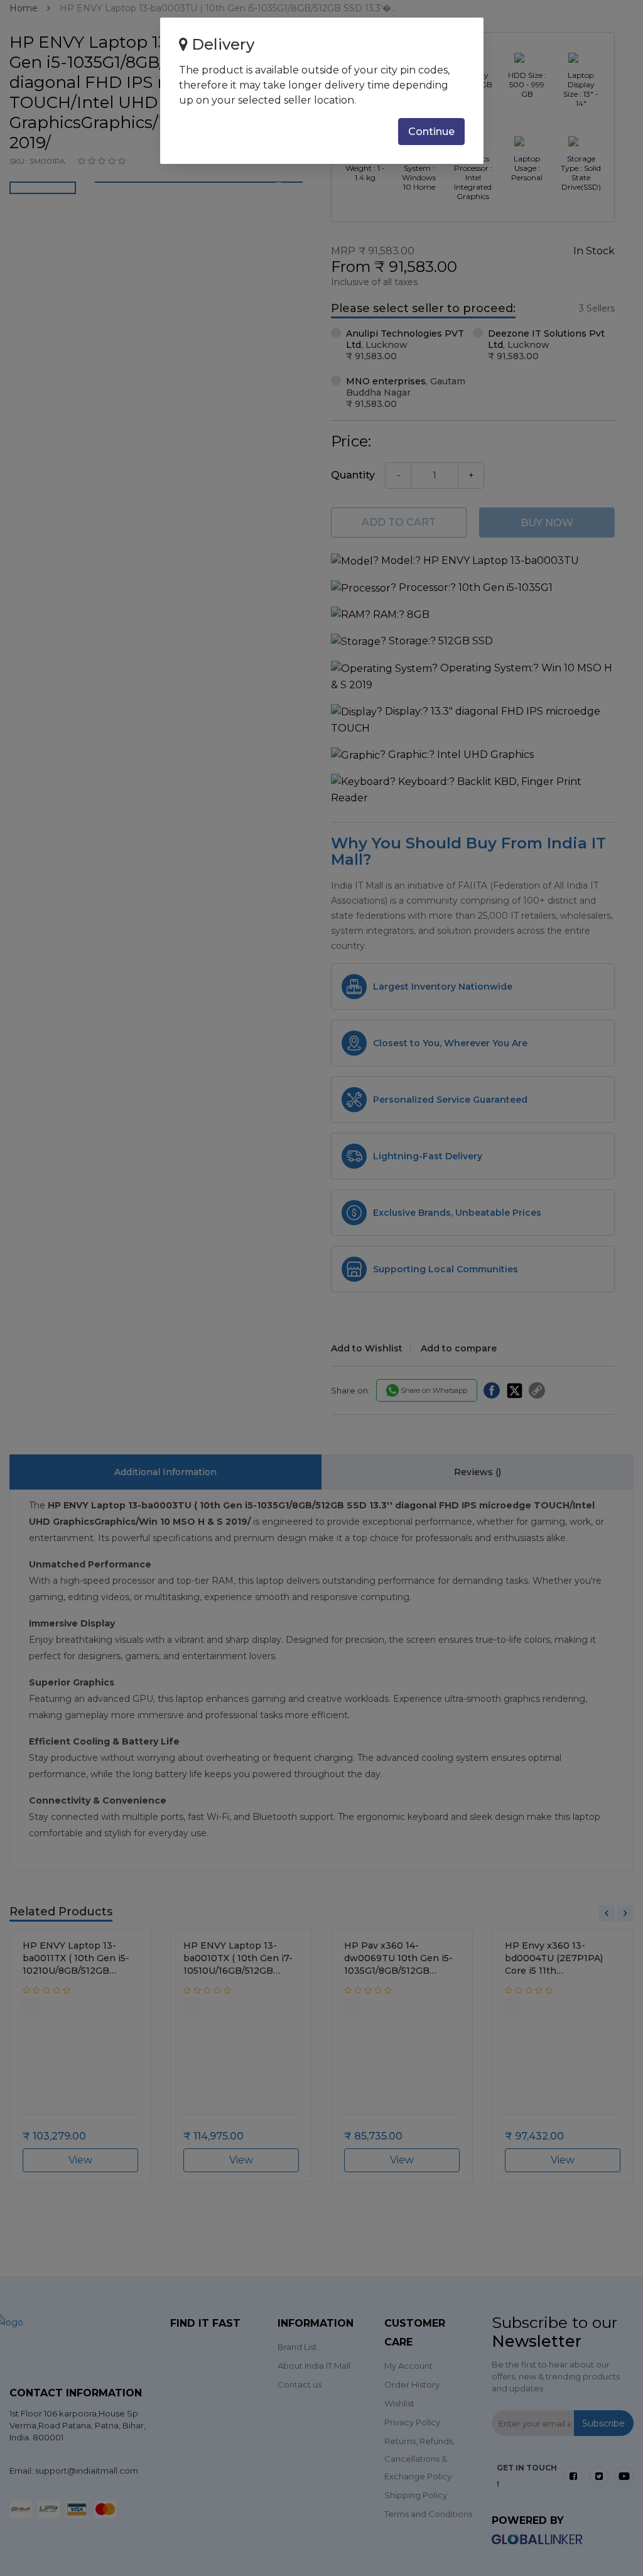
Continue (431, 132)
